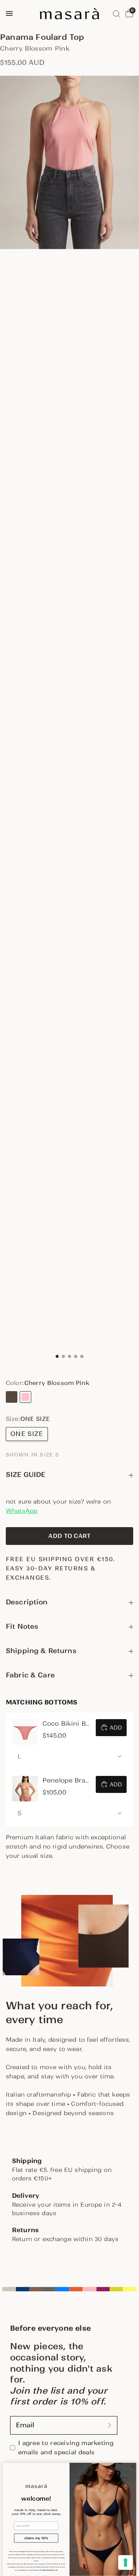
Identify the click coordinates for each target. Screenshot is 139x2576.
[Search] (116, 14)
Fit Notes (22, 1626)
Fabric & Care (30, 1675)
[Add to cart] (69, 1536)
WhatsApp (22, 1511)
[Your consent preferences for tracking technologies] (125, 2562)
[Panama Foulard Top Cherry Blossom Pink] (25, 1397)
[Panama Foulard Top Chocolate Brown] (12, 1397)
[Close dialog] (133, 2466)
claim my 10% (36, 2538)
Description (27, 1602)
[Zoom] (69, 163)
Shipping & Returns (41, 1651)
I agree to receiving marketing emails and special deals (66, 2448)
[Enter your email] (110, 2425)
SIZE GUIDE (26, 1475)
